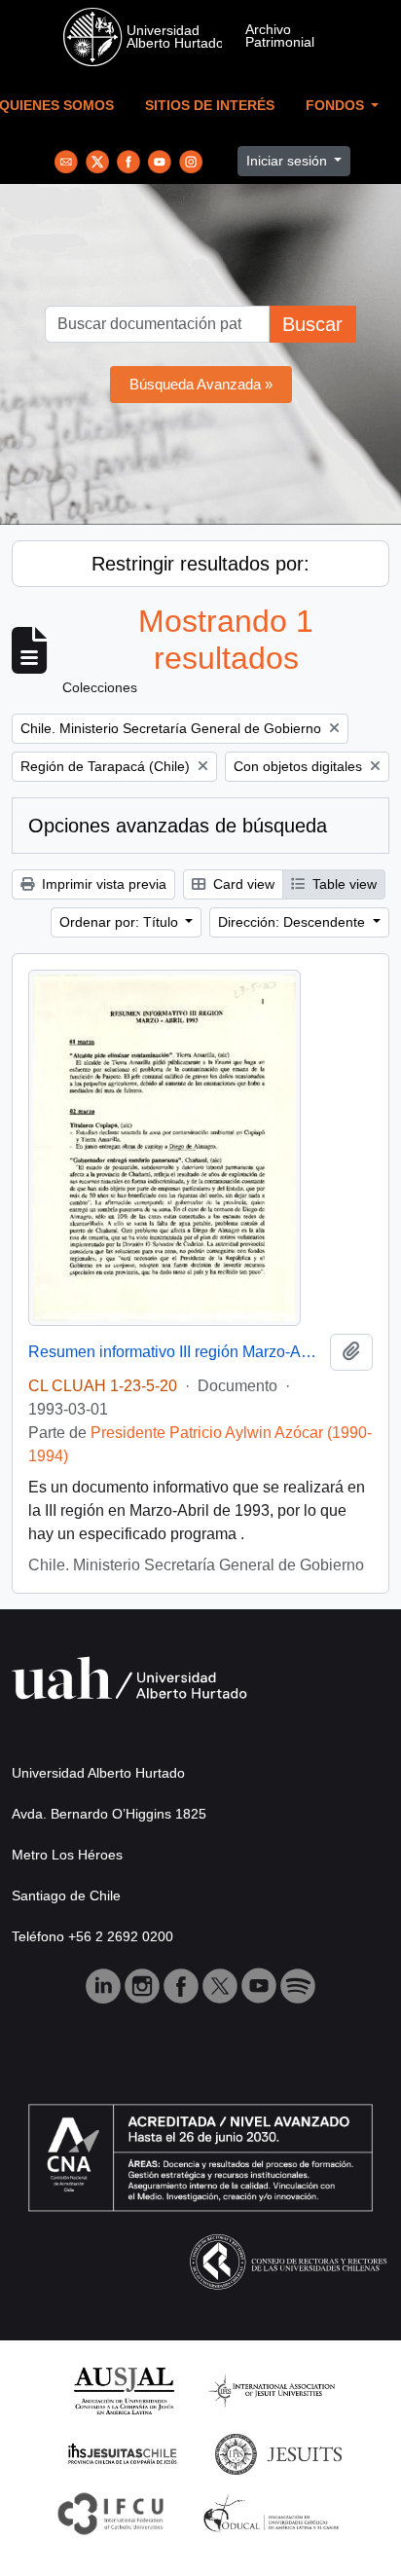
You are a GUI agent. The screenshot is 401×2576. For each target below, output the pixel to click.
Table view (343, 884)
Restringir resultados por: (200, 564)
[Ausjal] (123, 2390)
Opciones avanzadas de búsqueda (178, 826)
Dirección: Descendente (293, 922)
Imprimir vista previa (102, 884)
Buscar (312, 324)
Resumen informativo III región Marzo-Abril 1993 (175, 1352)
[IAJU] (272, 2390)
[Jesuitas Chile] (123, 2453)
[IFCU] (111, 2512)
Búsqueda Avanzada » (201, 384)
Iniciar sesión (289, 161)
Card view (242, 884)
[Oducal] (274, 2512)
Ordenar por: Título (121, 922)
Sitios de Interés (210, 106)
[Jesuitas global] (278, 2453)
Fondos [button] (337, 106)
